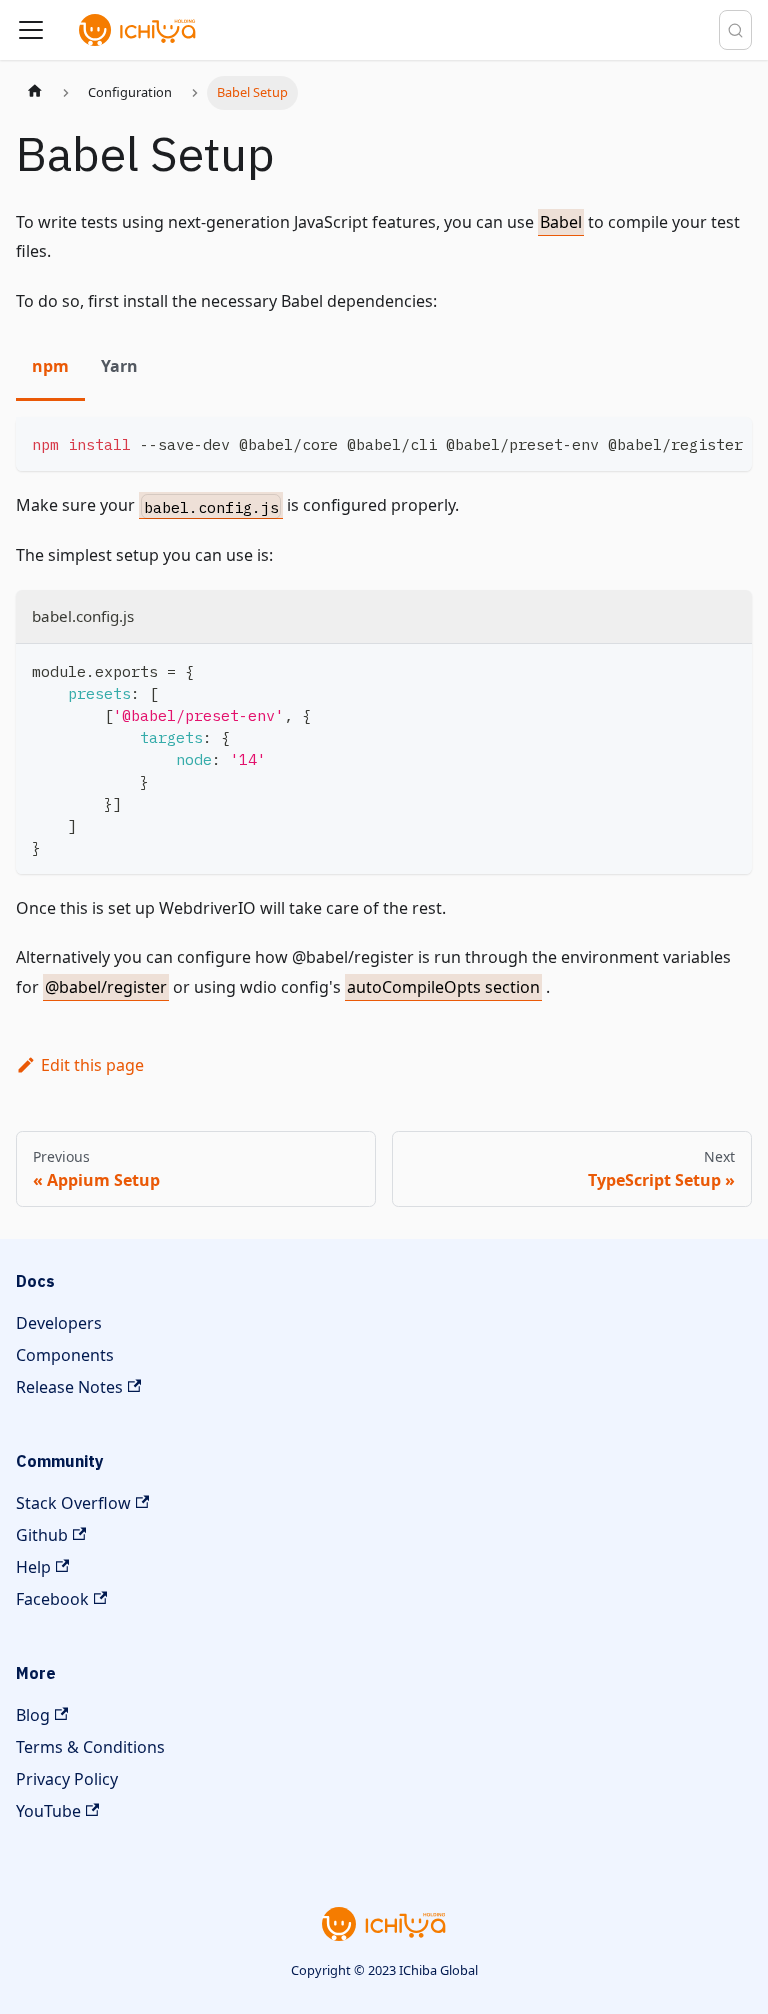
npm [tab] (50, 366)
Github (42, 1535)
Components (65, 1355)
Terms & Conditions (90, 1747)
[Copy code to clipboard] (727, 442)
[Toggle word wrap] (691, 442)
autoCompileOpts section (443, 987)
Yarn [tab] (119, 366)
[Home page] (35, 93)
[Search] (735, 30)
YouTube (48, 1811)
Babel (561, 222)
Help (33, 1567)
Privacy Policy (67, 1779)
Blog (33, 1715)
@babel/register (106, 987)
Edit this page (92, 1065)
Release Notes (69, 1387)
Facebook (52, 1599)
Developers (59, 1323)
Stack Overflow (73, 1503)
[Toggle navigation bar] (31, 30)
